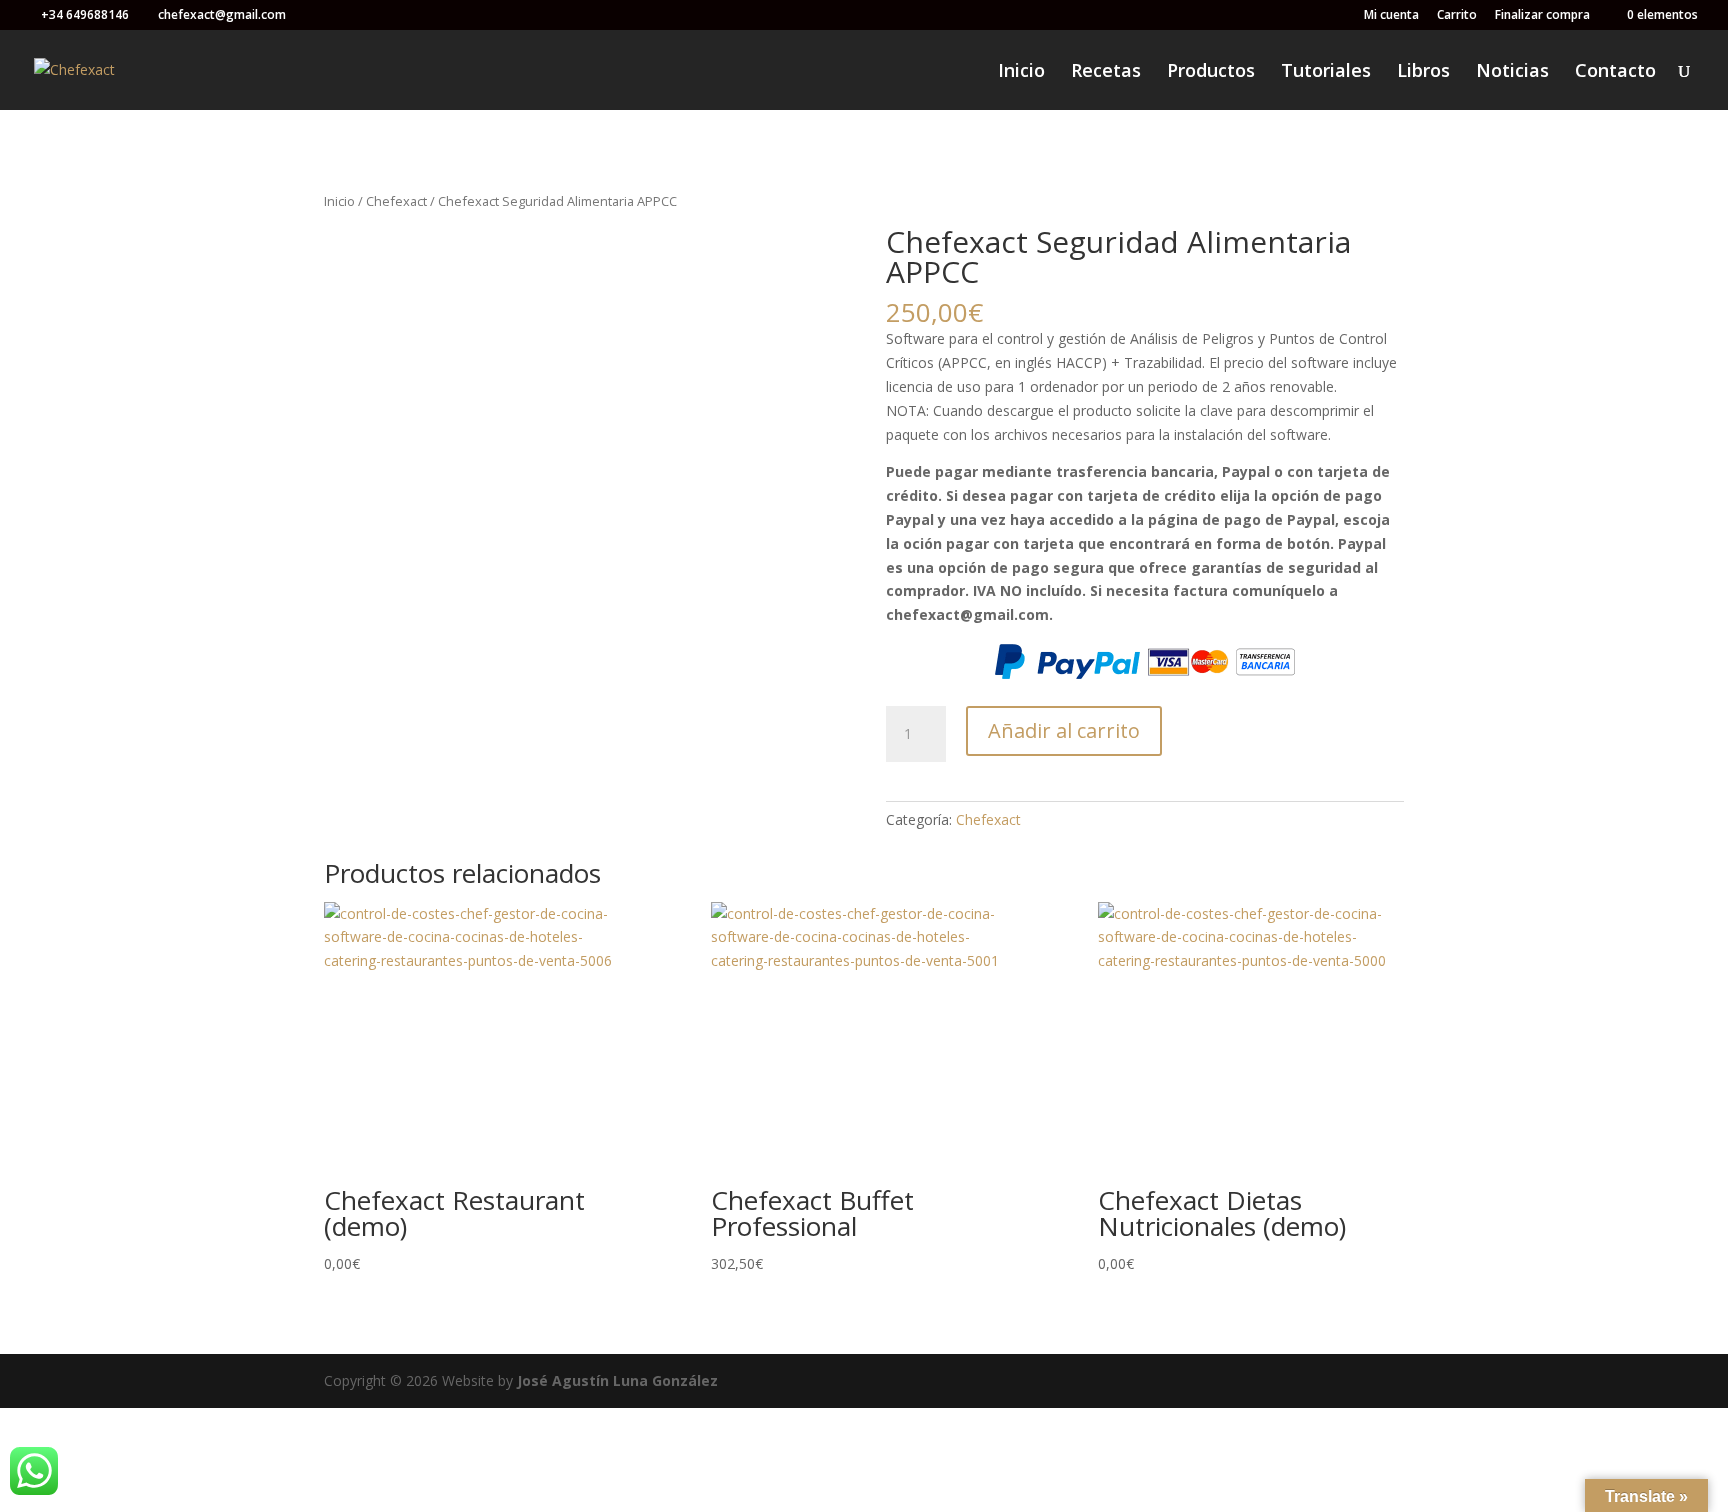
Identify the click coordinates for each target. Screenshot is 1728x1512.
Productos (1211, 72)
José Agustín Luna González (617, 1380)
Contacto (1615, 72)
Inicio (1021, 72)
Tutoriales (1326, 72)
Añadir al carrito (1064, 730)
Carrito (1457, 16)
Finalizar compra (1542, 16)
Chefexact (396, 201)
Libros (1423, 72)
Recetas (1106, 72)
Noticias (1512, 72)
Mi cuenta (1391, 16)
